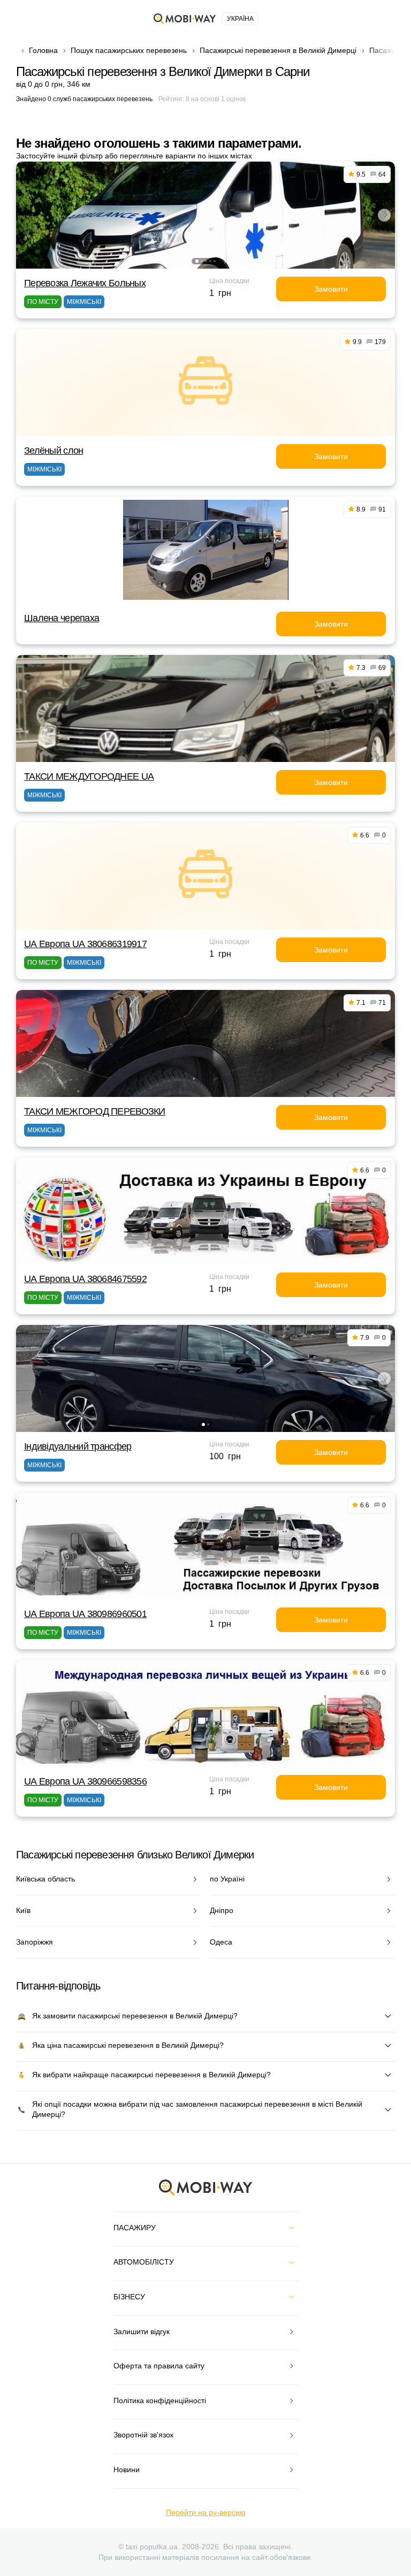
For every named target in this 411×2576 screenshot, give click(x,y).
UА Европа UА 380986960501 (85, 1614)
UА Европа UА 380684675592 (85, 1279)
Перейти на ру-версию (206, 2512)
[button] (197, 261)
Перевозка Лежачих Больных (85, 283)
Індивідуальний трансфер (78, 1446)
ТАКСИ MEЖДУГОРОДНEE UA (89, 776)
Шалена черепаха (62, 618)
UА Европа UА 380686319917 (85, 944)
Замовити (331, 289)
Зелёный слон (54, 451)
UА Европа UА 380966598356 (85, 1781)
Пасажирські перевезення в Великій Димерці (278, 50)
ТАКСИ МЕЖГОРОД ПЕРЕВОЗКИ (95, 1111)
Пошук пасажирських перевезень (129, 50)
